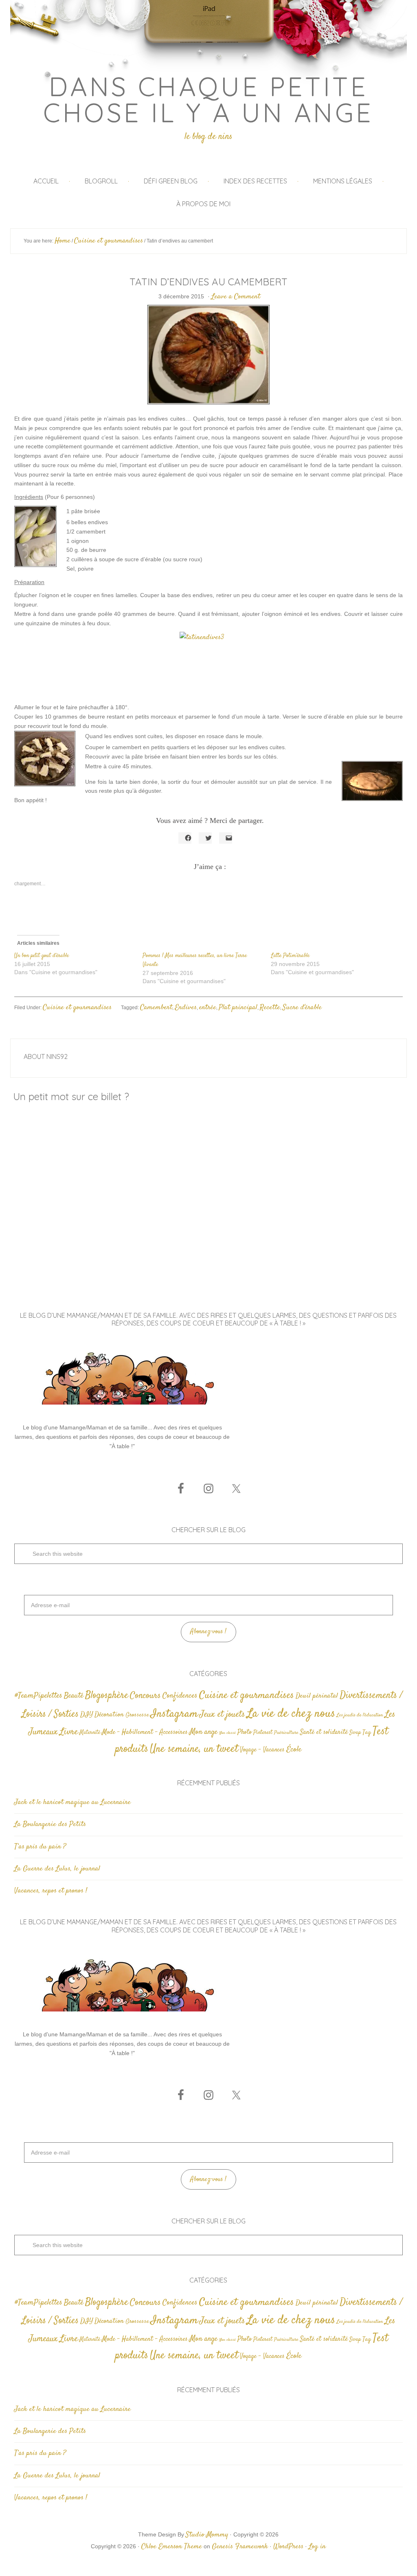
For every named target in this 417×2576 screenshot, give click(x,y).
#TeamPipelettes (38, 1696)
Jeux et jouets (222, 1715)
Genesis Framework (240, 2547)
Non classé (227, 1733)
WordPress (288, 2547)
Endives (186, 1008)
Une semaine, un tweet (194, 1749)
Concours (145, 1696)
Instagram (174, 1714)
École (294, 1750)
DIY (87, 1715)
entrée (208, 1008)
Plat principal (238, 1008)
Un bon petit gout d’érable (42, 956)
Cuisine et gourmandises (77, 1008)
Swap (355, 1733)
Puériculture (286, 1733)
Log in (317, 2547)
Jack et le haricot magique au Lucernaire (72, 1802)
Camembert (156, 1008)
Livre (69, 1732)
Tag (367, 1732)
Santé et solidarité (324, 1732)
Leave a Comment (236, 297)
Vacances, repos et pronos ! (51, 1891)
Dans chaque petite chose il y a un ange (208, 99)
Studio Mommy (207, 2535)
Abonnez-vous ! (208, 1632)
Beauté (74, 1696)
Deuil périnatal (317, 1696)
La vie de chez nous (291, 1714)
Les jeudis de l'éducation (360, 1715)
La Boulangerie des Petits (50, 1824)
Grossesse (137, 1715)
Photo (245, 1732)
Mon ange (203, 1732)
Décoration (109, 1715)
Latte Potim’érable (290, 956)
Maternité (90, 1733)
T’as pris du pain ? (40, 1847)
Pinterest (263, 1733)
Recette (270, 1008)
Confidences (180, 1696)
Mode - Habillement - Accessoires (145, 1732)
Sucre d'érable (302, 1008)
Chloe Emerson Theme (172, 2547)
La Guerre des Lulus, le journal (57, 1869)
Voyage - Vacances (262, 1750)
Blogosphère (107, 1695)
